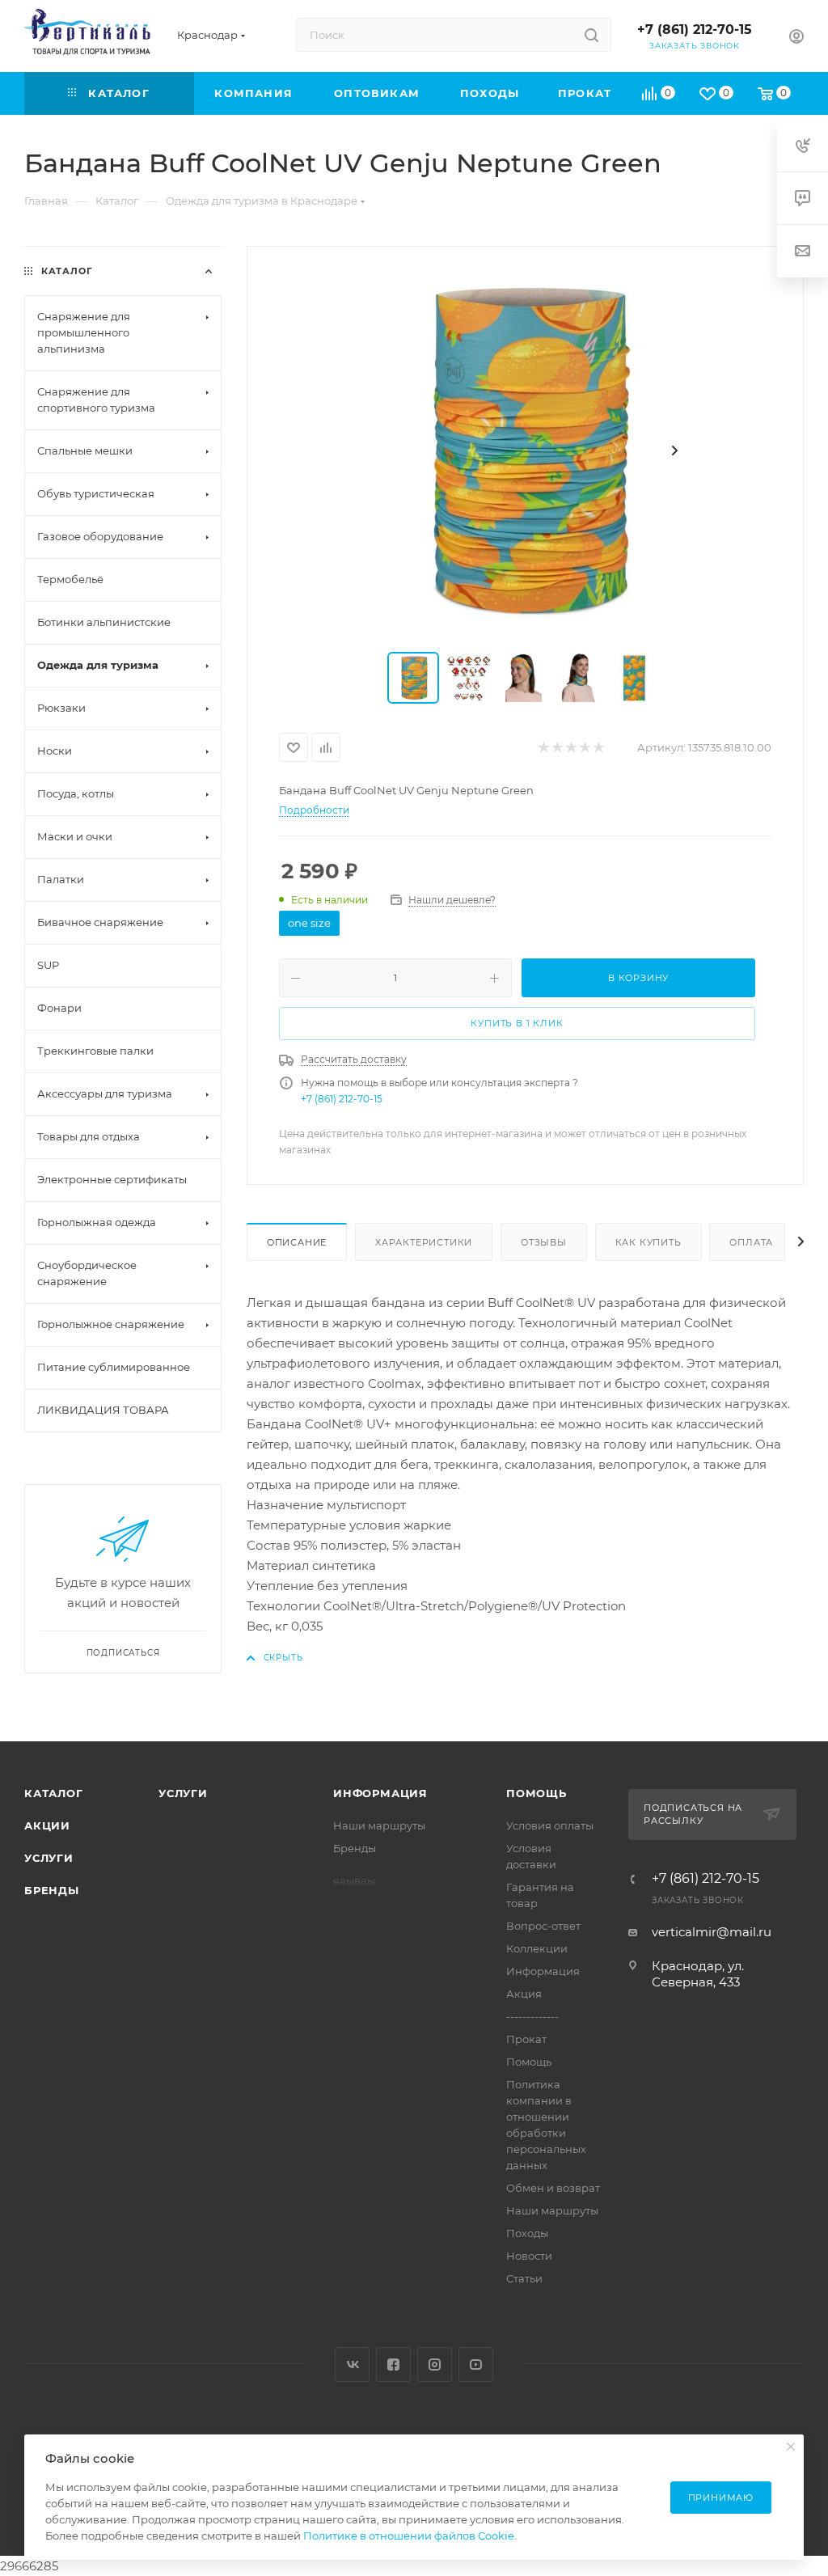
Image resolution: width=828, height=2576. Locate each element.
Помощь (537, 1793)
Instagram (435, 2365)
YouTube (476, 2365)
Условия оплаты (550, 1825)
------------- (532, 2016)
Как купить (648, 1242)
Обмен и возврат (553, 2188)
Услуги (49, 1858)
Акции (47, 1825)
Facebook (393, 2365)
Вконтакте (352, 2365)
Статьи (524, 2278)
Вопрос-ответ (543, 1926)
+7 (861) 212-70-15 (695, 30)
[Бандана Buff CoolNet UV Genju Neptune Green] (525, 450)
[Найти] (591, 35)
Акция (524, 1994)
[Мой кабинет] (796, 38)
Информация (380, 1793)
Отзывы (544, 1242)
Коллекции (537, 1948)
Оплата (751, 1242)
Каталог (54, 1793)
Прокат (526, 2039)
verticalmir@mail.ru (712, 1932)
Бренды (52, 1890)
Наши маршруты (379, 1825)
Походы (527, 2233)
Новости (529, 2256)
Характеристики (424, 1242)
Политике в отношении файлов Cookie (409, 2536)
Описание (297, 1242)
